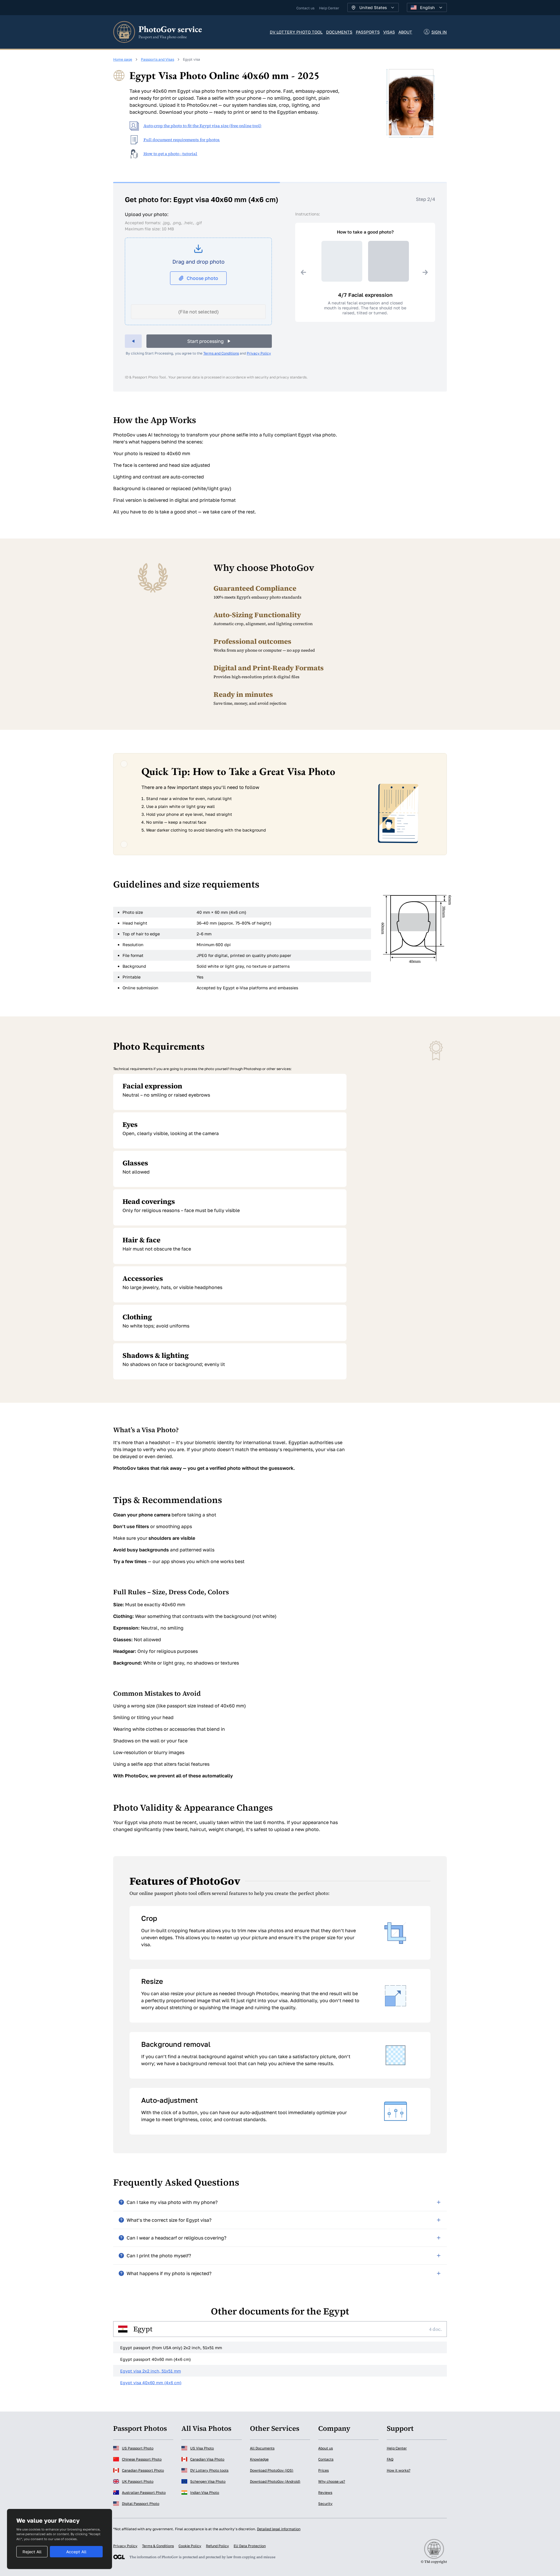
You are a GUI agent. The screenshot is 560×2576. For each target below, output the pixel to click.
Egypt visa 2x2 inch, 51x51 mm (150, 2371)
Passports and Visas (157, 59)
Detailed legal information (279, 2529)
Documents (339, 32)
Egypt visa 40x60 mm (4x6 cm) (151, 2383)
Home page (123, 59)
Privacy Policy (259, 353)
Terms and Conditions (221, 353)
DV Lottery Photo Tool (296, 32)
